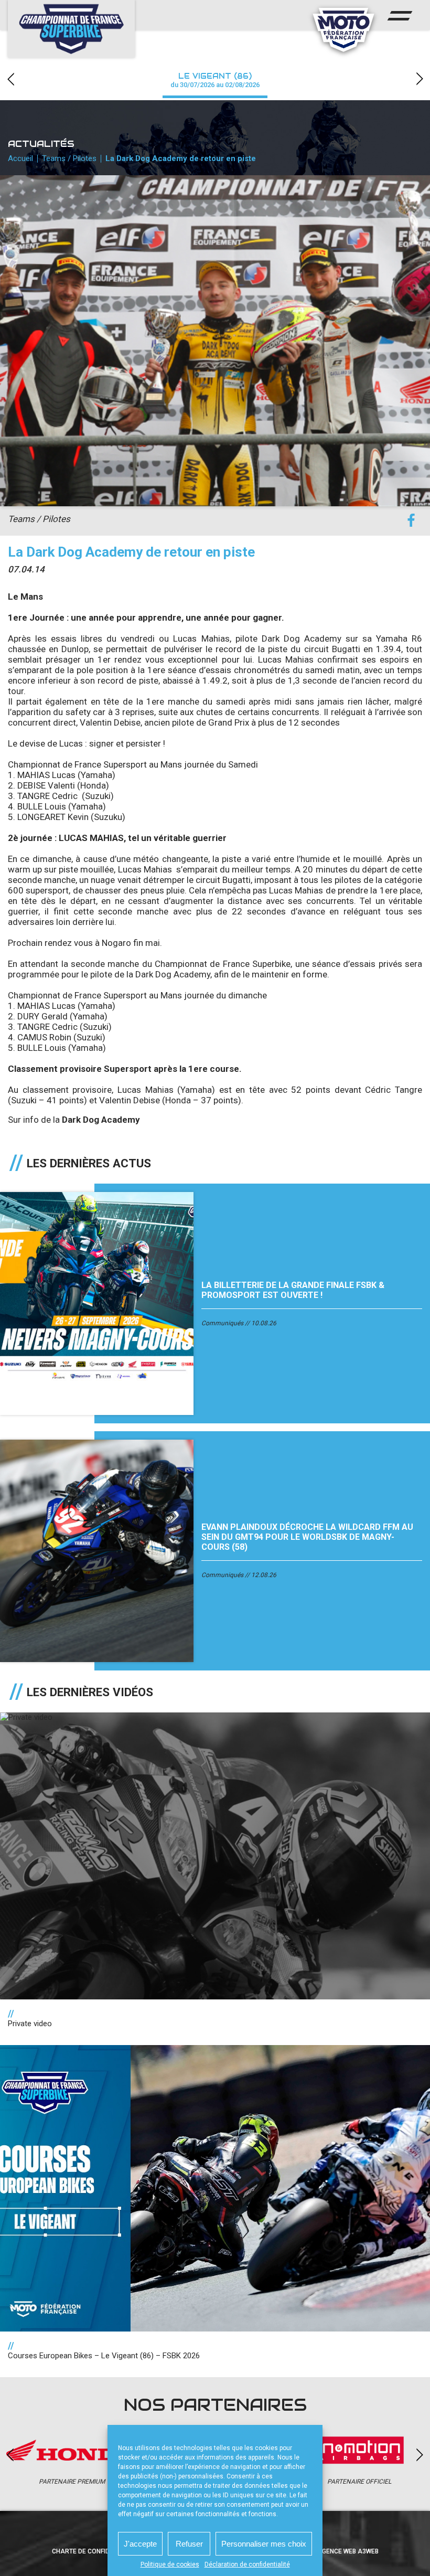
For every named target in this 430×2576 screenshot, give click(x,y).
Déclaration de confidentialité (247, 2564)
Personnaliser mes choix (264, 2544)
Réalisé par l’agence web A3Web (325, 2551)
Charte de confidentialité (96, 2551)
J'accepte (140, 2544)
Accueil (20, 158)
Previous (10, 79)
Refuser (189, 2544)
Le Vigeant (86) (215, 80)
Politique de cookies (170, 2564)
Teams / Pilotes (69, 158)
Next (420, 79)
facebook (411, 521)
